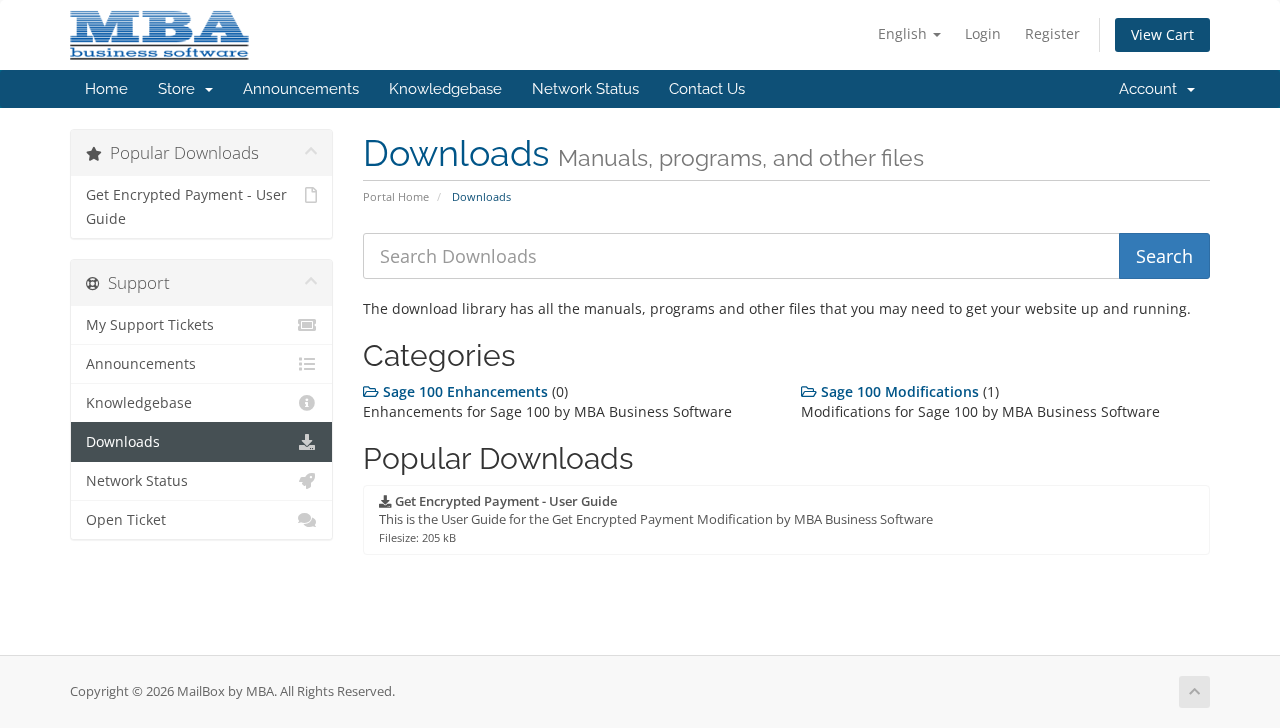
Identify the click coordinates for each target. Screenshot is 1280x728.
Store (180, 89)
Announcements (301, 89)
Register (1052, 33)
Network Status (585, 89)
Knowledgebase (445, 89)
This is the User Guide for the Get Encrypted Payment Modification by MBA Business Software (656, 519)
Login (983, 33)
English (904, 33)
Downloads (123, 442)
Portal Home (396, 196)
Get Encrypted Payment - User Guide (186, 207)
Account (1152, 89)
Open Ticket (126, 520)
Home (106, 89)
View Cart (1162, 34)
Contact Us (707, 89)
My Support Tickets (150, 325)
